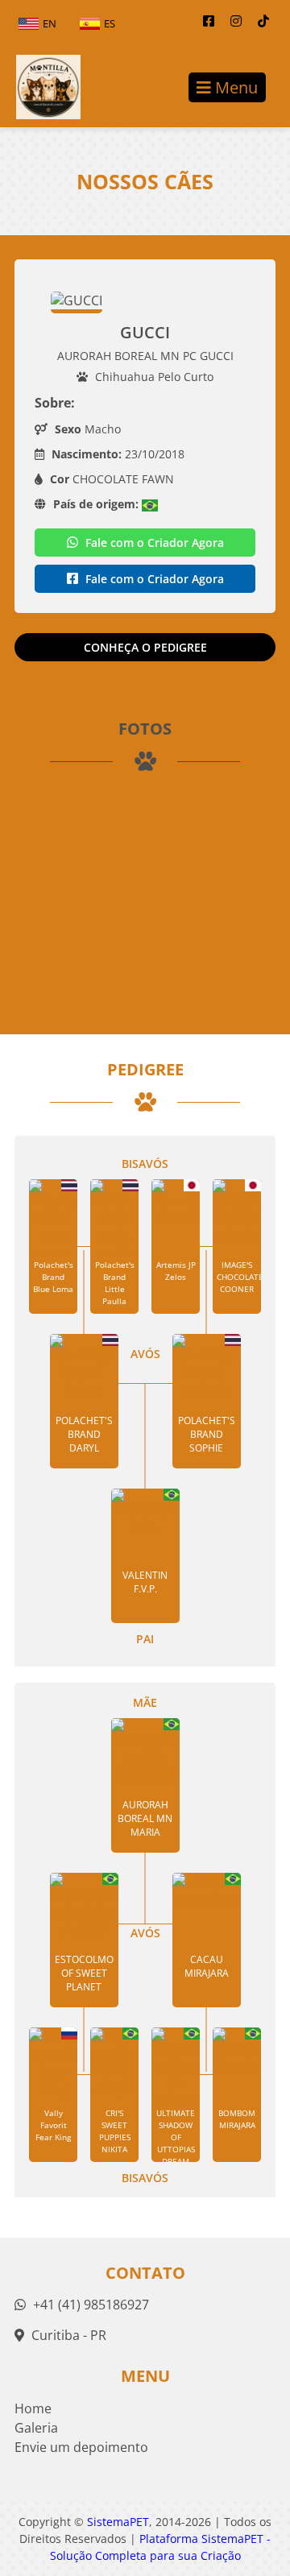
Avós (145, 1354)
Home (33, 2408)
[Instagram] (236, 21)
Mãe (145, 1702)
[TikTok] (263, 21)
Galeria (36, 2428)
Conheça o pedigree (145, 647)
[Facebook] (209, 21)
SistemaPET (118, 2522)
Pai (145, 1639)
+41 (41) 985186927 (89, 2305)
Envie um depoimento (81, 2447)
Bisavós (145, 1164)
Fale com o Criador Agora (153, 543)
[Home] (40, 87)
